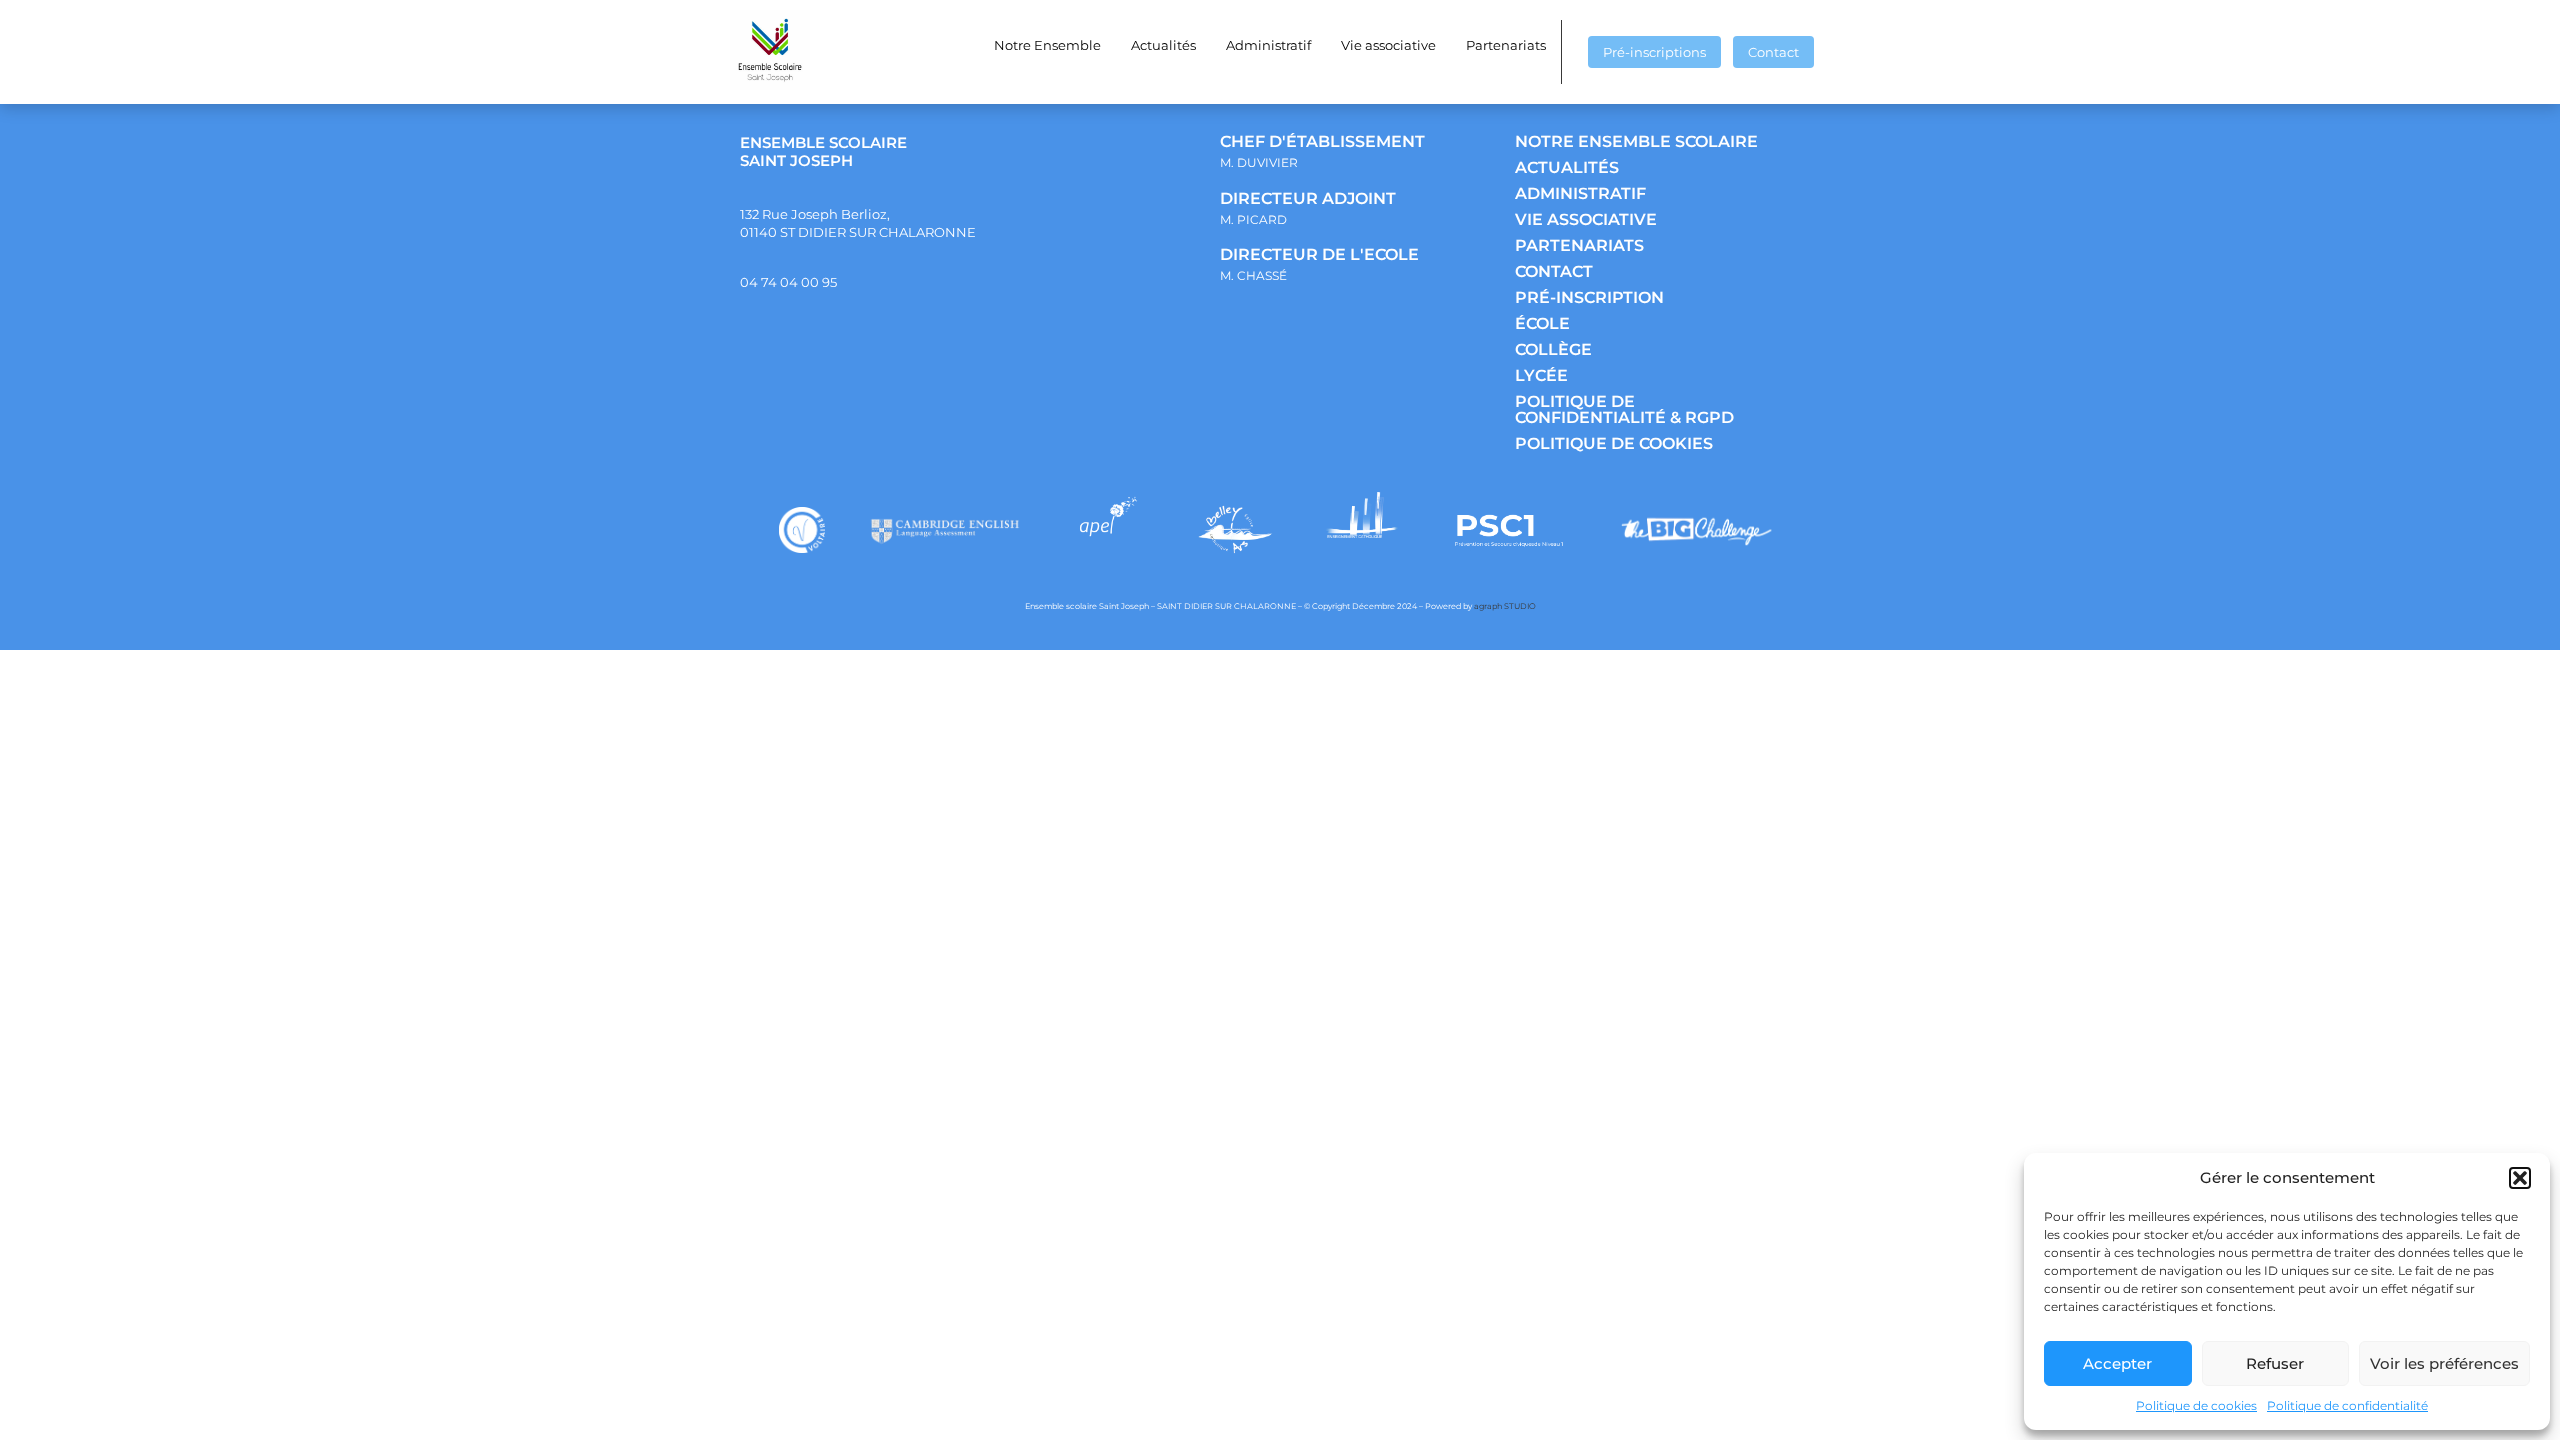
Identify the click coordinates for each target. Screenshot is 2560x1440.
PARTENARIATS (1579, 245)
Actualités (1163, 45)
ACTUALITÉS (1567, 167)
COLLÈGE (1553, 349)
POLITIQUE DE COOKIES (1614, 443)
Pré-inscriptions (1654, 52)
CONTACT (1554, 271)
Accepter (2117, 1363)
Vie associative (1388, 45)
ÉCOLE (1542, 323)
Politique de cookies (2196, 1405)
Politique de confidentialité (2347, 1405)
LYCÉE (1541, 375)
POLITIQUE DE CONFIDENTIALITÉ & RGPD (1624, 409)
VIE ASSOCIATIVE (1586, 219)
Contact (1773, 52)
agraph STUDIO (1505, 606)
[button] (2520, 1178)
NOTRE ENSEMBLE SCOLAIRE (1636, 141)
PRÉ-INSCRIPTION (1589, 297)
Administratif (1268, 45)
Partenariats (1506, 45)
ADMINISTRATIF (1580, 193)
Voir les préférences (2444, 1363)
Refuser (2275, 1363)
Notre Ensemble (1047, 45)
